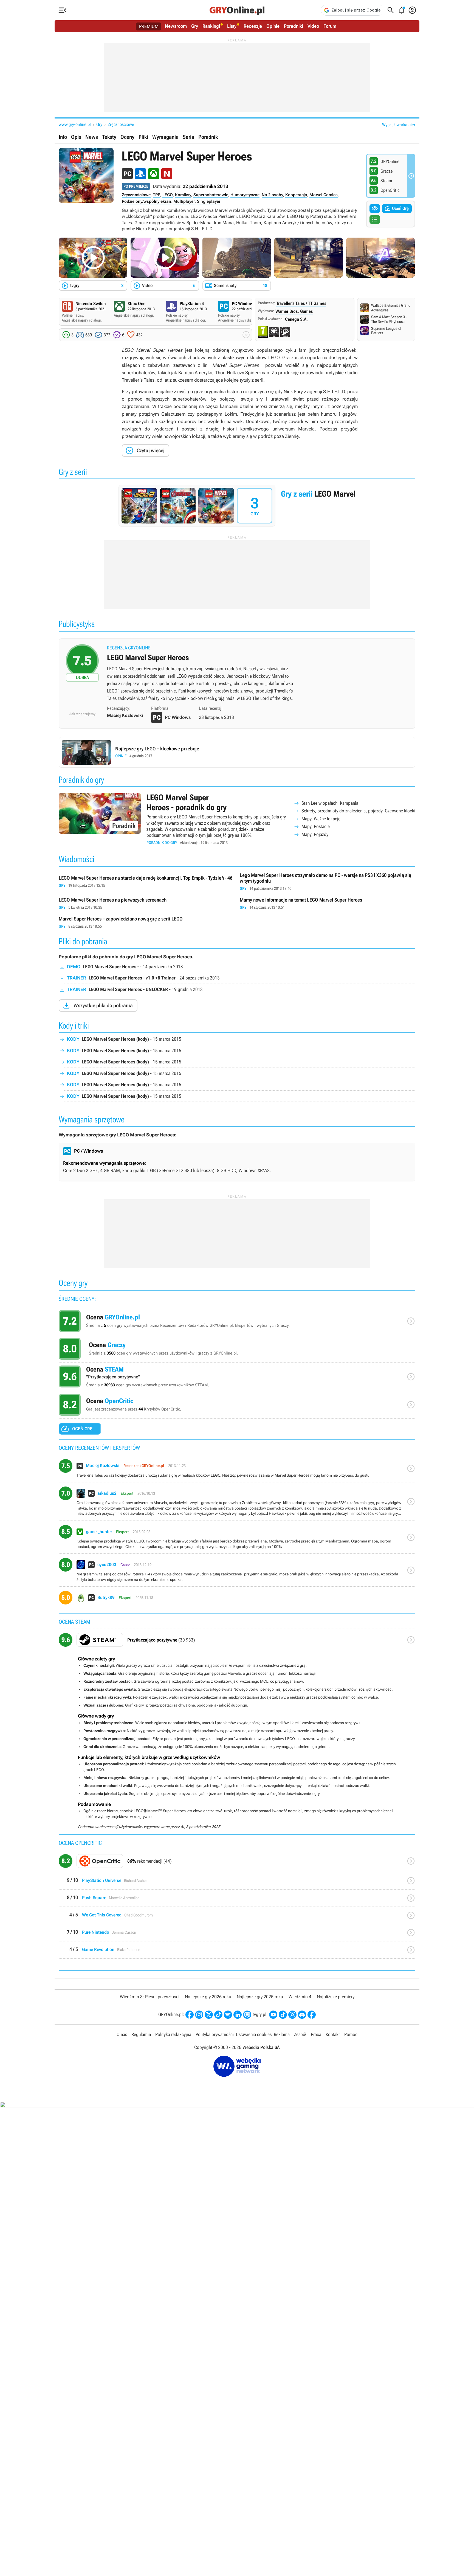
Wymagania (165, 137)
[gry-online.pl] (237, 10)
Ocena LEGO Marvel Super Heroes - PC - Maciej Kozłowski (237, 1471)
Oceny (127, 137)
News (92, 137)
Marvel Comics (324, 195)
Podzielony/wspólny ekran (146, 201)
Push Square (237, 1900)
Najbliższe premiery (336, 1997)
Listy (232, 26)
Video (313, 26)
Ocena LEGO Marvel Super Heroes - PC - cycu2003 (237, 1572)
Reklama (282, 2034)
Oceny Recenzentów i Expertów (237, 1322)
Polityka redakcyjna (173, 2034)
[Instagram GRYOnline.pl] (199, 2015)
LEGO (168, 195)
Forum (330, 26)
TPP (156, 195)
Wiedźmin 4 (300, 1997)
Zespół (300, 2034)
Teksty (109, 137)
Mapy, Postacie (316, 826)
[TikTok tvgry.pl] (283, 2015)
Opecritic (237, 1863)
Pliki (143, 137)
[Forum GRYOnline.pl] (247, 2015)
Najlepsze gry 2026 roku (208, 1997)
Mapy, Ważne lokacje (321, 819)
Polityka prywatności (215, 2034)
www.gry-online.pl (75, 124)
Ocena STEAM (237, 1378)
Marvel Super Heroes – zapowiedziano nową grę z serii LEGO (146, 923)
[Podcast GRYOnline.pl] (228, 2015)
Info (63, 137)
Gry (195, 26)
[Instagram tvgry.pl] (292, 2015)
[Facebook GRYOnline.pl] (190, 2015)
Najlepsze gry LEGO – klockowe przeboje (237, 752)
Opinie (273, 26)
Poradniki (294, 26)
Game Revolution (237, 1952)
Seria (188, 137)
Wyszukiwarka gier (399, 125)
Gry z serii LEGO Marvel (237, 506)
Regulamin (141, 2034)
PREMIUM (149, 26)
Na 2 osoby (272, 195)
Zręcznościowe (121, 124)
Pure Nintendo (237, 1935)
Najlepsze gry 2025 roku (260, 1997)
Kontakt (333, 2034)
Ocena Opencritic (237, 1406)
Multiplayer (184, 201)
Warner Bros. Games (294, 311)
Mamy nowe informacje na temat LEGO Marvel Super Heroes (328, 904)
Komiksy (183, 195)
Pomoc (351, 2034)
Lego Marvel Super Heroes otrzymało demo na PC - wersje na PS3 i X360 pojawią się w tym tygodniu (328, 882)
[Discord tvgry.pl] (302, 2015)
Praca (316, 2034)
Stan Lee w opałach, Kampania (330, 803)
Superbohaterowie (211, 195)
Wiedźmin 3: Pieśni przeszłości (150, 1997)
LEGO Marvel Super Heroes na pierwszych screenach (146, 904)
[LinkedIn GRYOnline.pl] (238, 2015)
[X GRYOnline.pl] (209, 2015)
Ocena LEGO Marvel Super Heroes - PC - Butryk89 (237, 1600)
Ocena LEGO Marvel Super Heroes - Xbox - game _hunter (237, 1539)
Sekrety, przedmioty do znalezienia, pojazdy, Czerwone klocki (358, 811)
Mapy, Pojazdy (315, 834)
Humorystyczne (245, 195)
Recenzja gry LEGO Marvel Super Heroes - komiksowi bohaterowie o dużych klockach (237, 675)
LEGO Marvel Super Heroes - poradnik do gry (237, 819)
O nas (122, 2034)
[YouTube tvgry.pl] (273, 2015)
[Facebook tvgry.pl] (312, 2015)
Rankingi (211, 26)
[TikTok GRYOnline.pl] (218, 2015)
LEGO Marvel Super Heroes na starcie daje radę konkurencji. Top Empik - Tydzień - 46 (146, 882)
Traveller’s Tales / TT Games (301, 303)
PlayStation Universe (237, 1883)
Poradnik (208, 137)
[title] (237, 1642)
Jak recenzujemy (82, 714)
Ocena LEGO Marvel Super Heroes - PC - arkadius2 (237, 1504)
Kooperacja (296, 195)
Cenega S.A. (296, 319)
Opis (76, 137)
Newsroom (176, 26)
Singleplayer (209, 201)
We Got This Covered (237, 1917)
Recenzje (253, 26)
